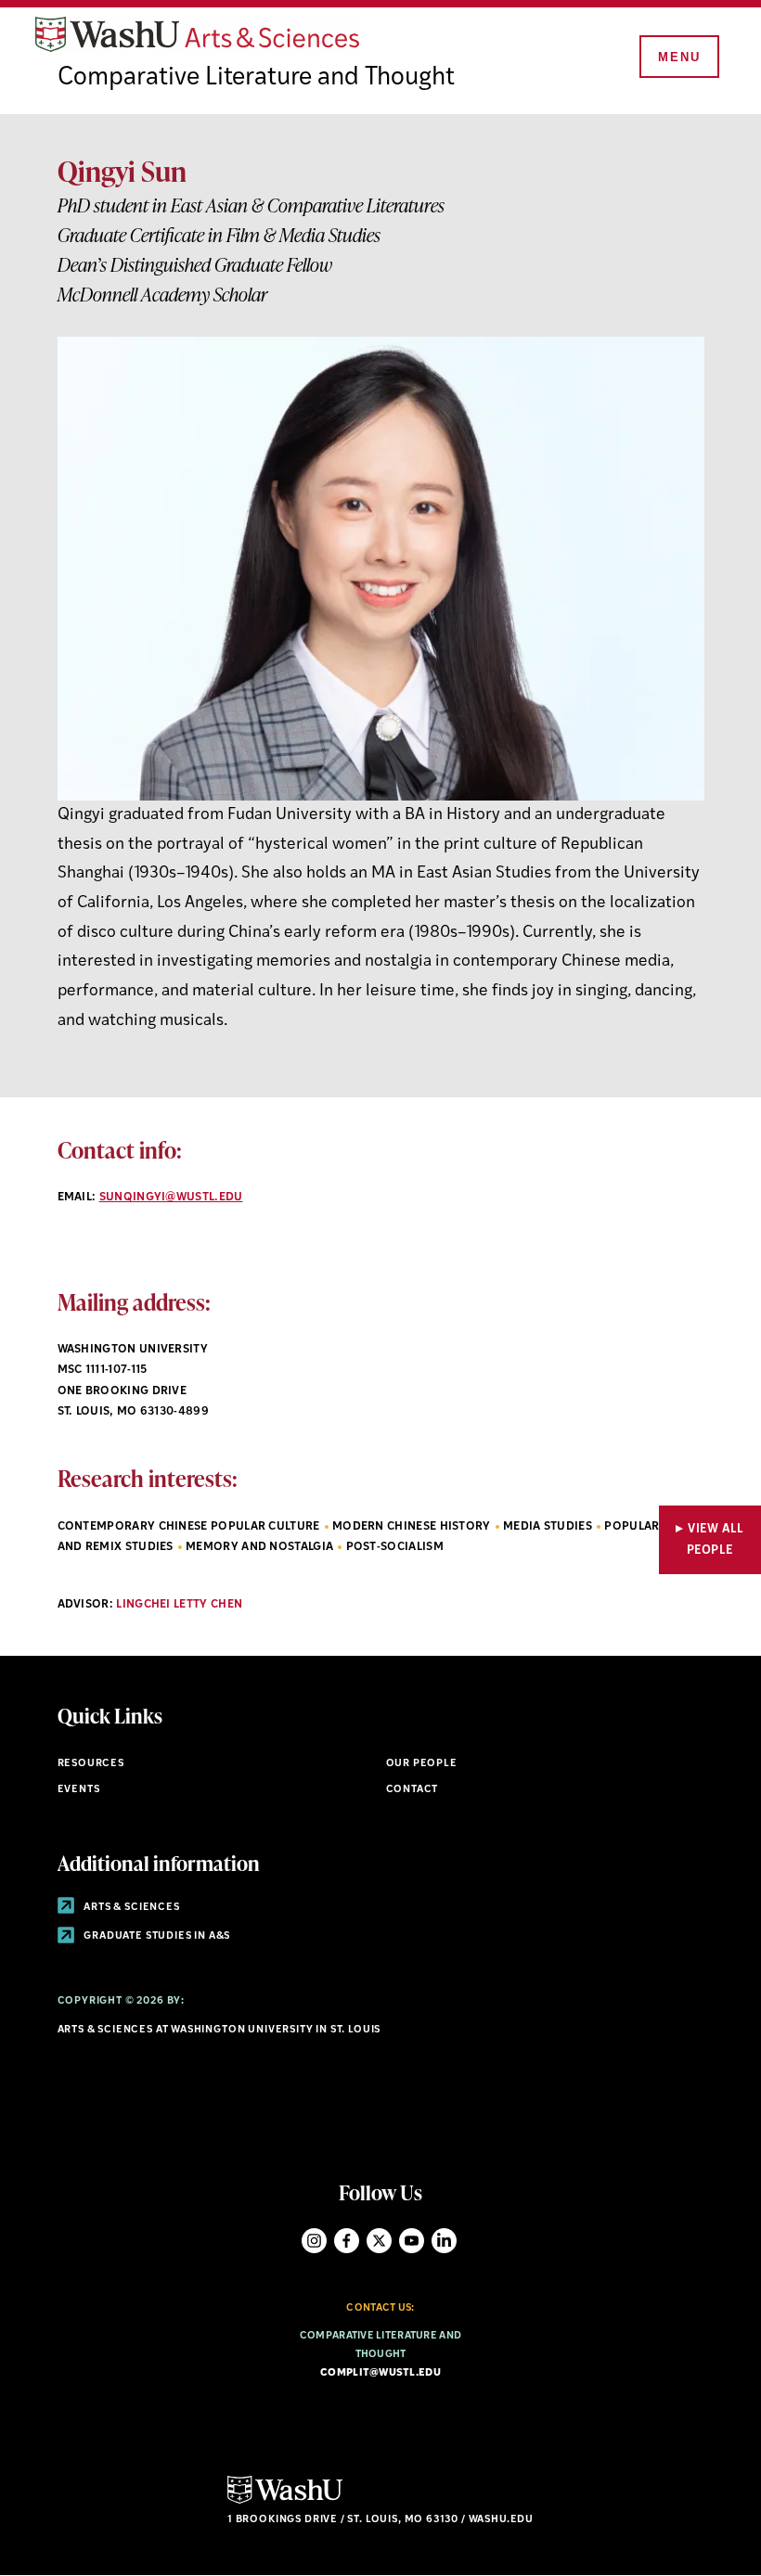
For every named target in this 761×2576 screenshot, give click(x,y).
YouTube (412, 2241)
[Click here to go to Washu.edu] (285, 2501)
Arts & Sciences (131, 1908)
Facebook (347, 2241)
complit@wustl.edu (380, 2373)
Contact (413, 1790)
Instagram (314, 2241)
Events (79, 1790)
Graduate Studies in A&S (156, 1936)
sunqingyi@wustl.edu (171, 1198)
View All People (716, 1540)
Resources (91, 1764)
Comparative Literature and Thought (256, 78)
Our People (422, 1764)
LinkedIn (444, 2241)
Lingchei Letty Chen (179, 1605)
